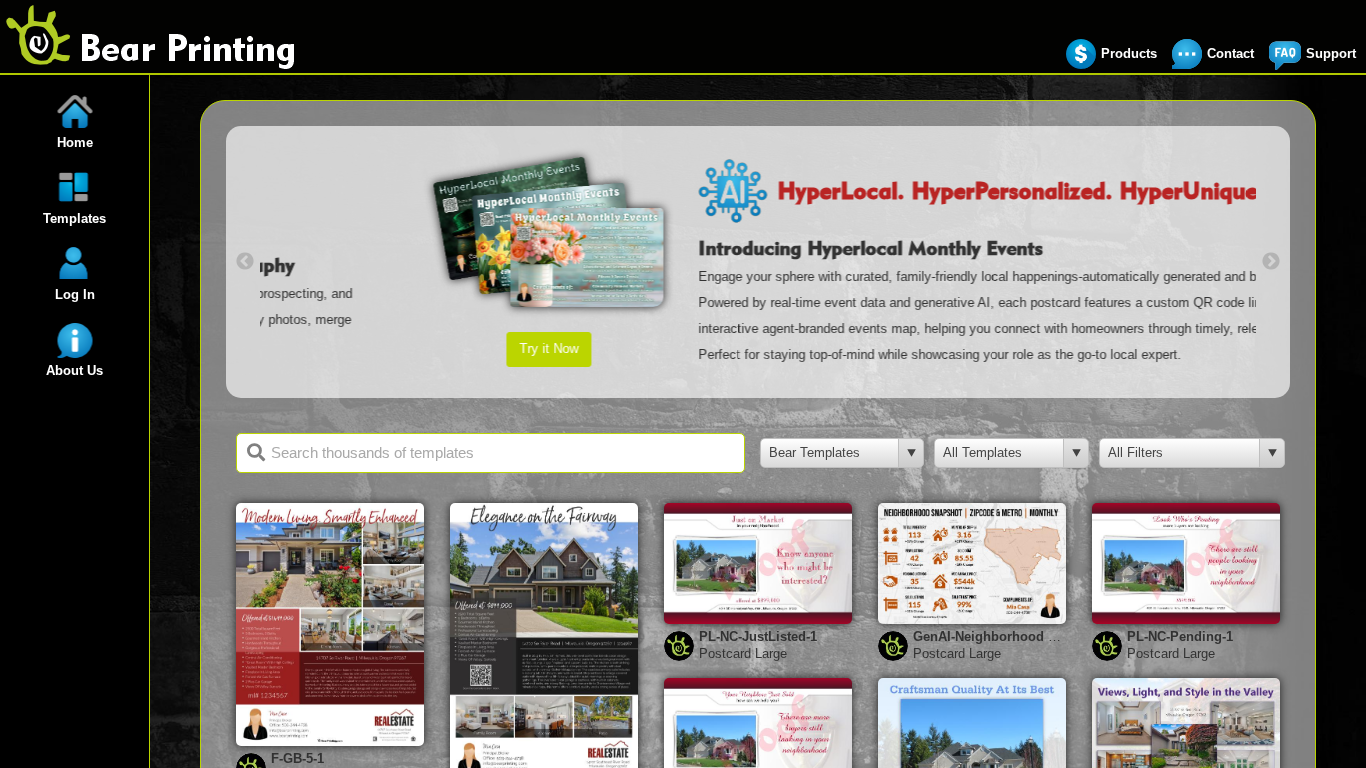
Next (1271, 262)
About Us (74, 370)
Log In (75, 294)
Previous (245, 262)
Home (75, 142)
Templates (74, 218)
